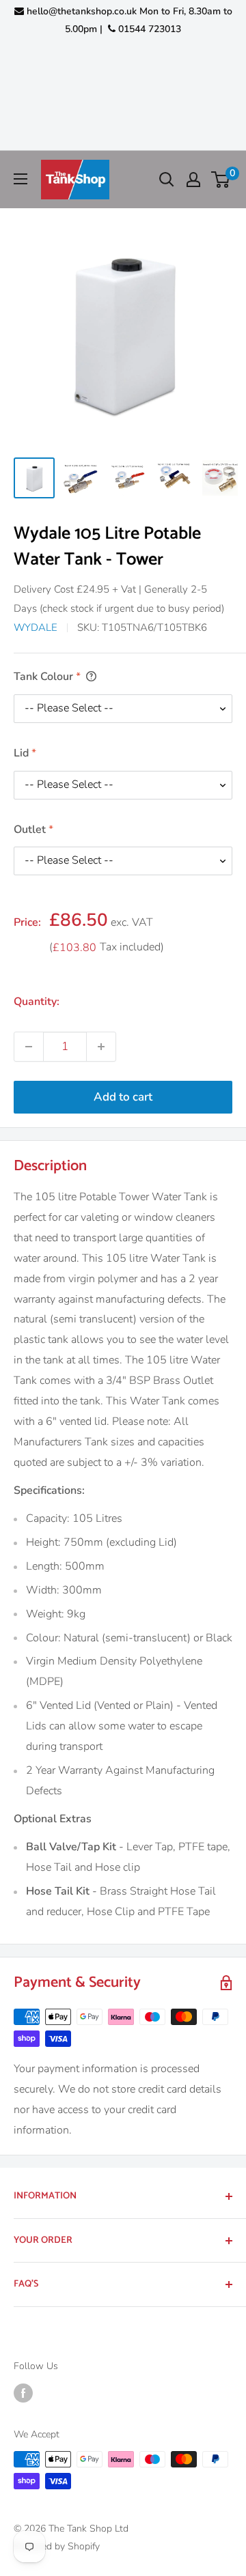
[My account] (193, 180)
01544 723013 (148, 29)
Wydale (36, 627)
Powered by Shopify (57, 2546)
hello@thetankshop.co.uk (82, 11)
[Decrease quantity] (29, 1047)
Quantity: (37, 1002)
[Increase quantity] (101, 1047)
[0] (221, 180)
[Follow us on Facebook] (23, 2393)
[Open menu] (20, 179)
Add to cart (123, 1097)
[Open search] (167, 180)
